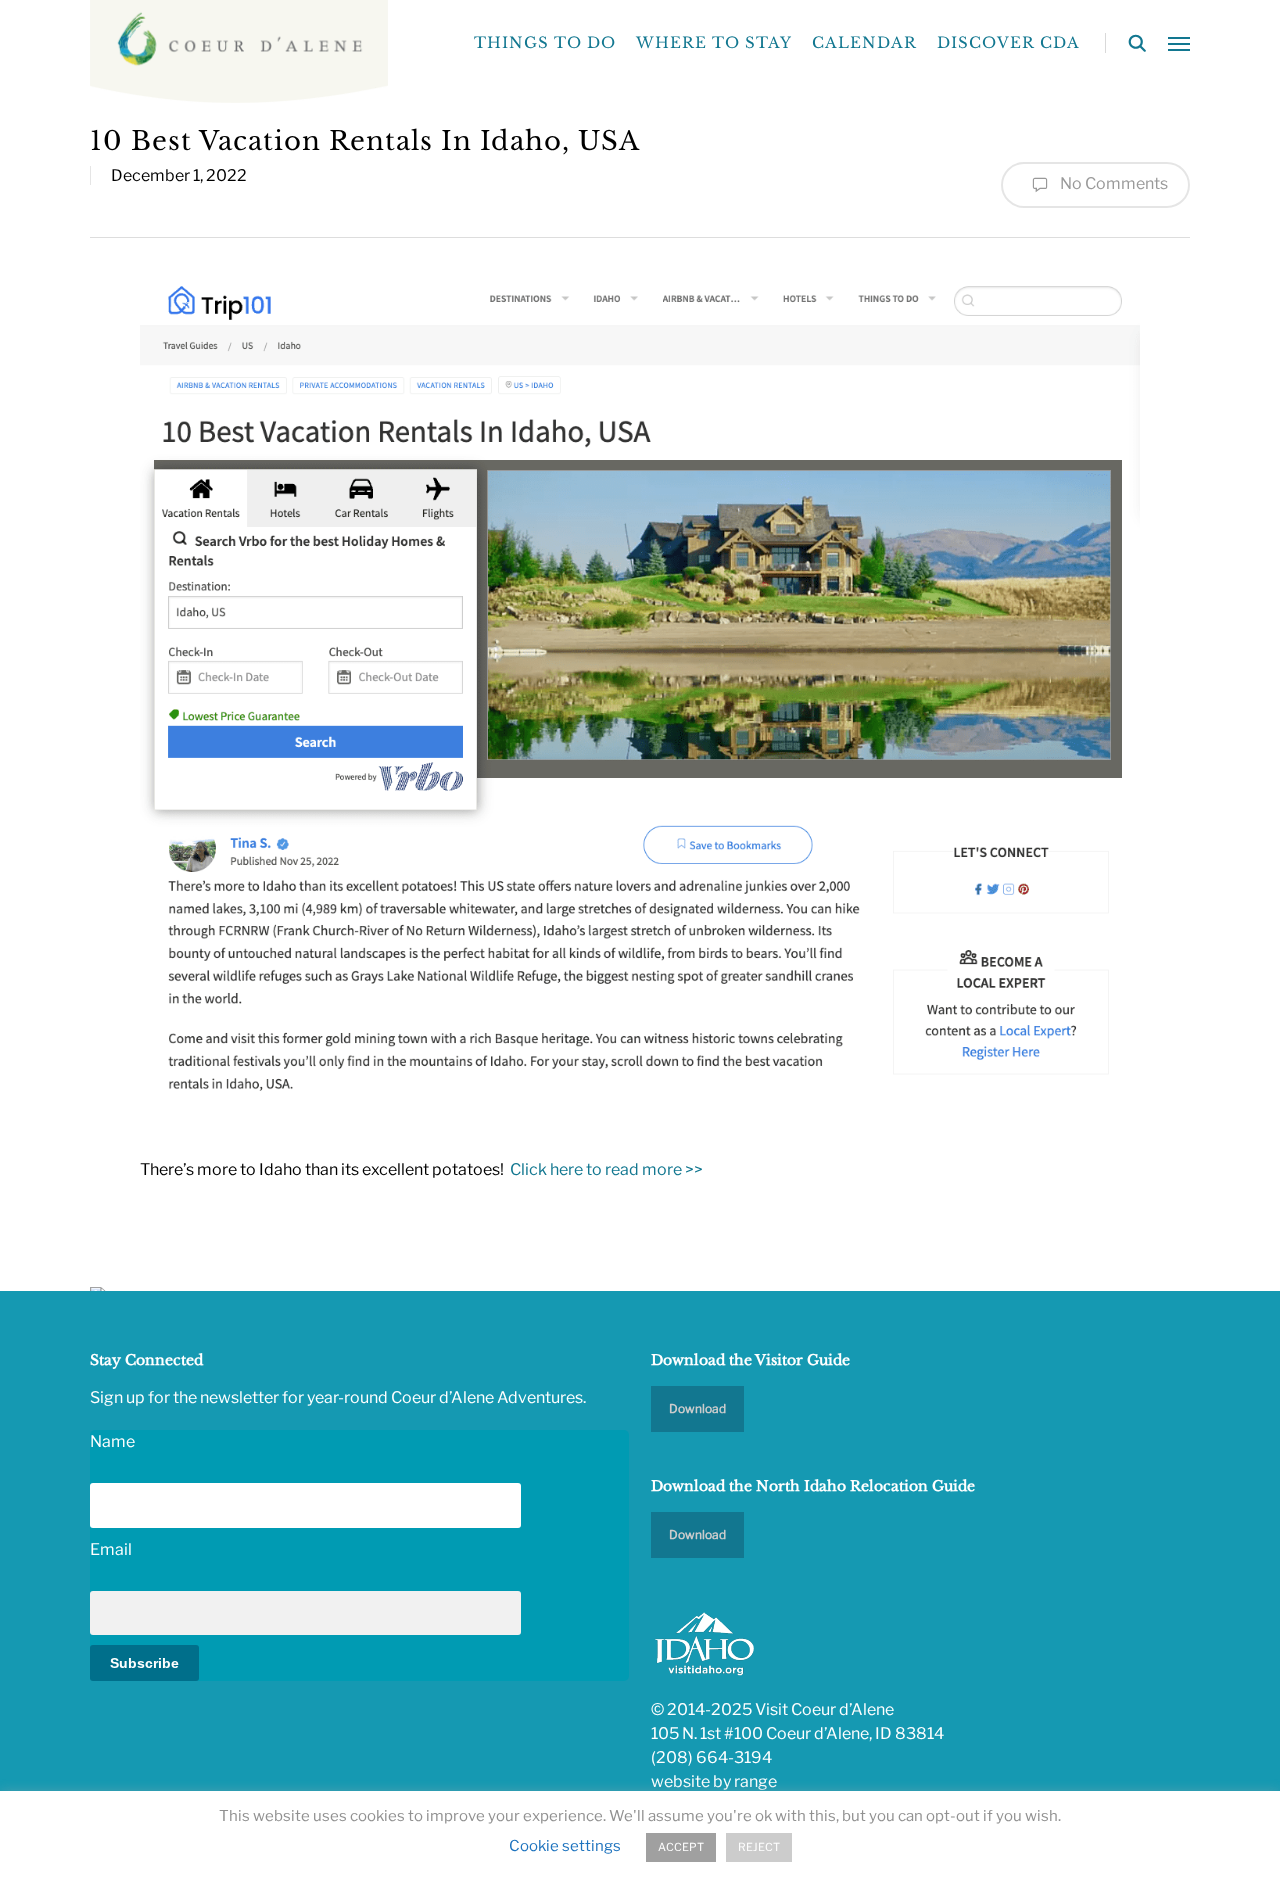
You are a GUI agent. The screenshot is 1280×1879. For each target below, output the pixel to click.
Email (111, 1549)
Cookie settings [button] (565, 1846)
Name (112, 1441)
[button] (1179, 43)
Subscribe (144, 1663)
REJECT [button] (759, 1847)
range (755, 1781)
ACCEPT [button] (681, 1847)
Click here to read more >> (606, 1169)
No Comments (1112, 183)
